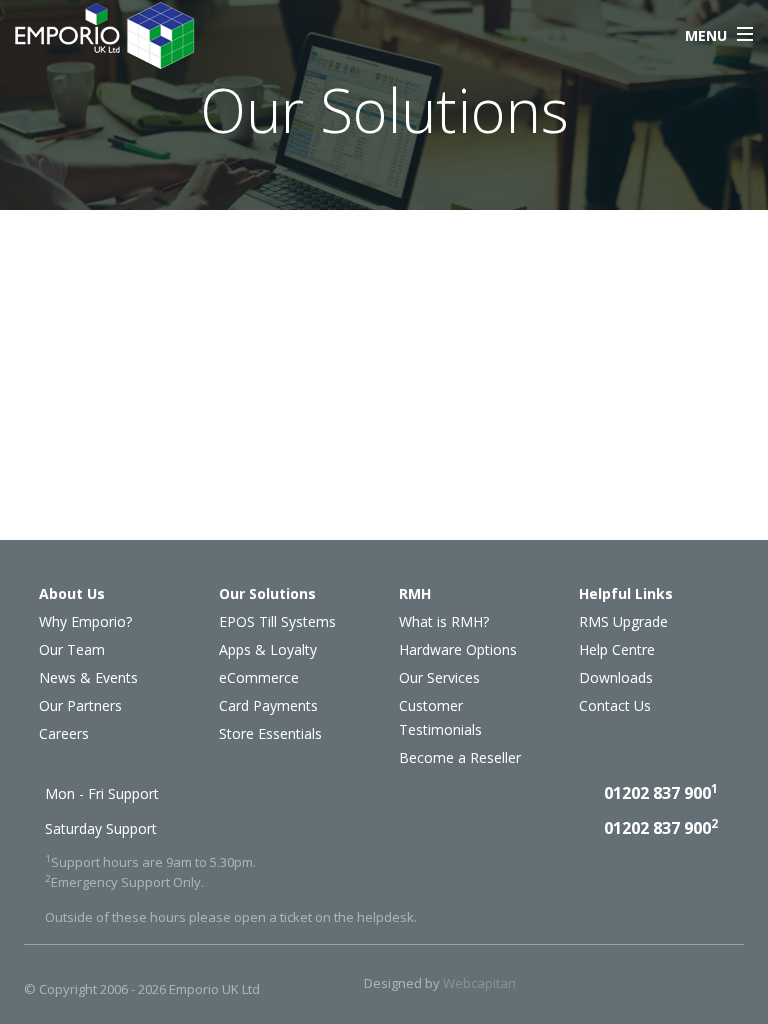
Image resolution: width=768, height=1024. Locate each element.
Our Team (72, 649)
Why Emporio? (85, 621)
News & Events (88, 677)
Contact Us (615, 705)
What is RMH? (444, 621)
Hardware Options (458, 649)
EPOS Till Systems (277, 621)
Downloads (616, 677)
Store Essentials (270, 733)
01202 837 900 (661, 793)
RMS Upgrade (623, 621)
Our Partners (80, 705)
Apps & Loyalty (268, 649)
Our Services (439, 677)
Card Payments (268, 705)
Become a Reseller (460, 757)
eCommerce (259, 677)
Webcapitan (479, 983)
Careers (64, 733)
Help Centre (617, 649)
